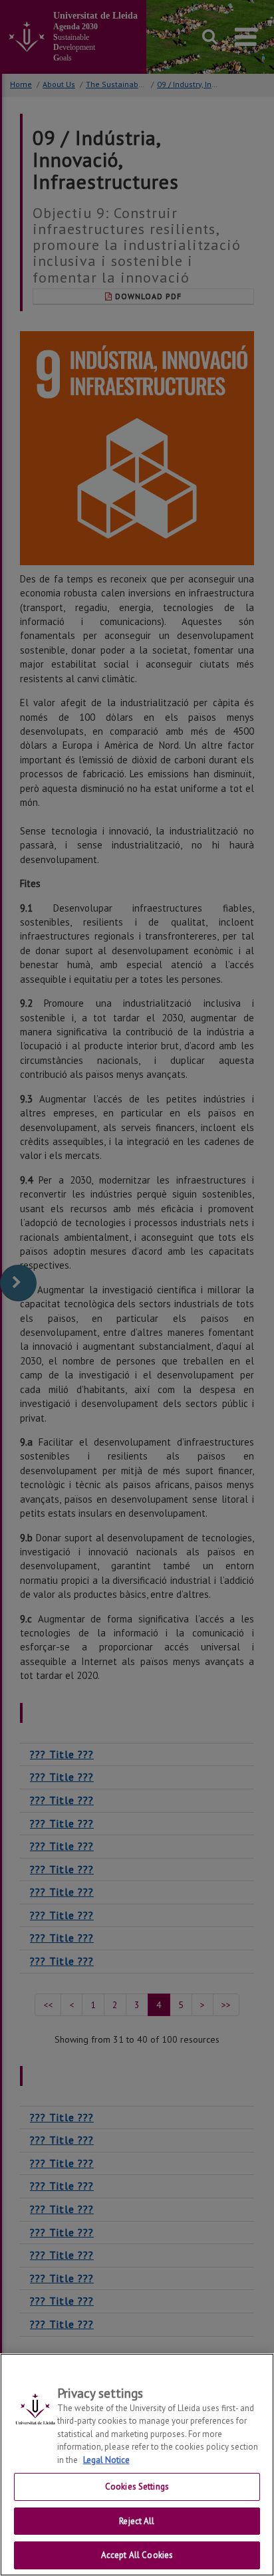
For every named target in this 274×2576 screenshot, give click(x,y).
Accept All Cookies (137, 2555)
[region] (137, 2465)
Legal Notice (106, 2460)
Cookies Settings (137, 2487)
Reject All (137, 2521)
